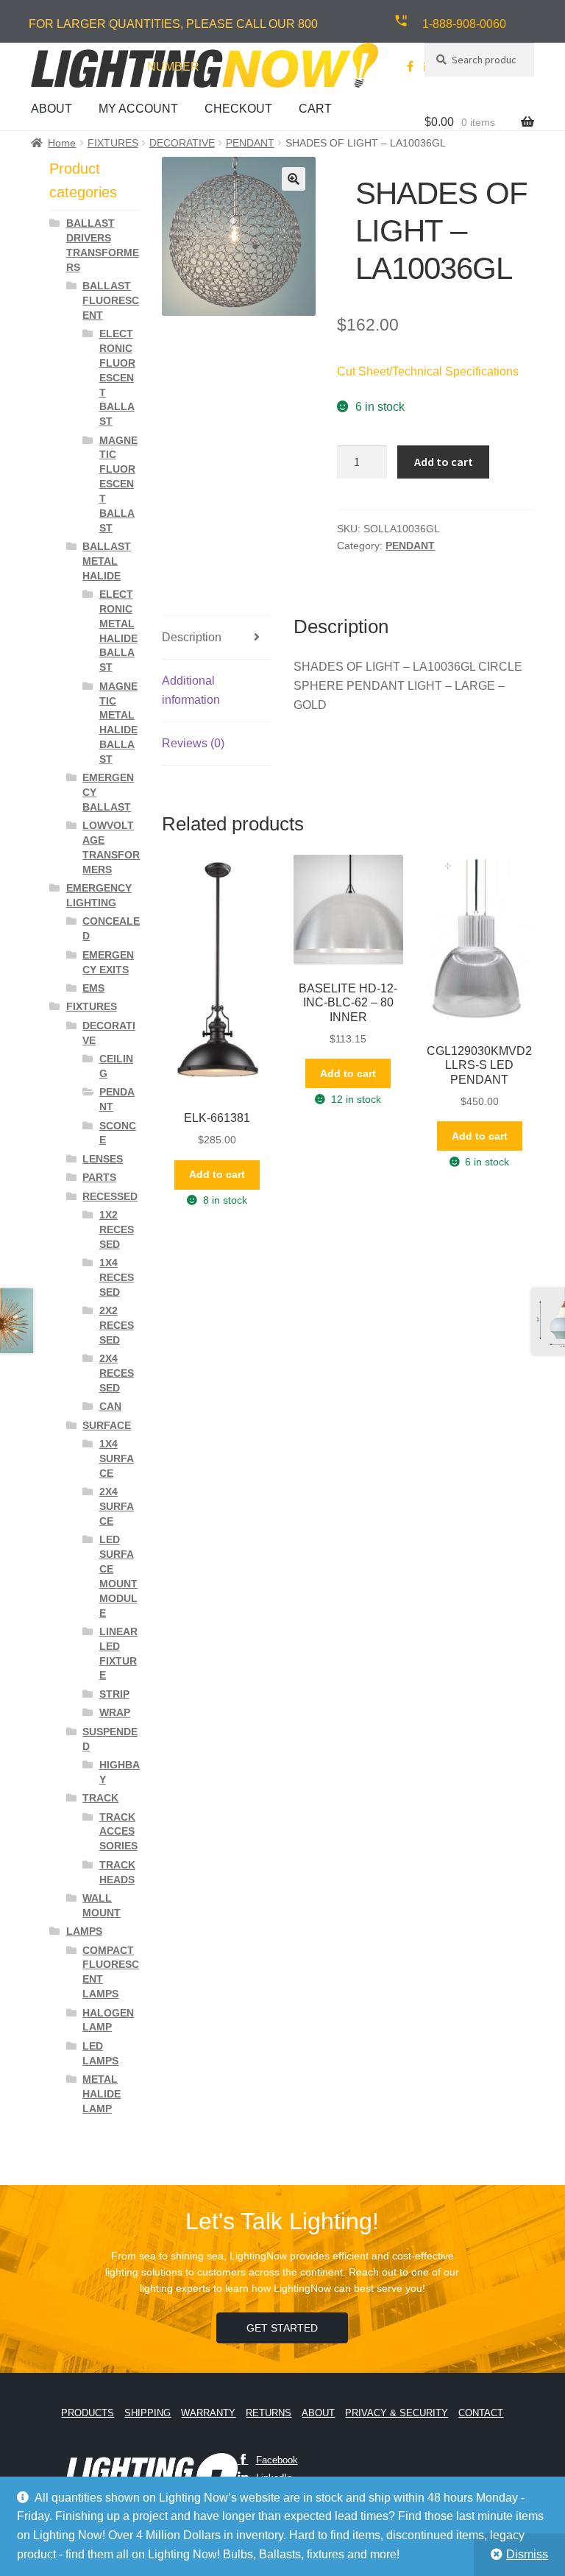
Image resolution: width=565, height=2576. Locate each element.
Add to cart (444, 462)
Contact (481, 2413)
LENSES (103, 1159)
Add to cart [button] (217, 1174)
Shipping (148, 2413)
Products (88, 2413)
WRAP (115, 1712)
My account (138, 109)
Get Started (282, 2328)
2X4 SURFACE (117, 1506)
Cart (315, 109)
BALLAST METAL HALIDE (107, 561)
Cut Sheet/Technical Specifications (428, 371)
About (51, 109)
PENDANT (250, 143)
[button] (294, 179)
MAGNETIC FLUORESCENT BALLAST (118, 484)
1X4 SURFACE (117, 1458)
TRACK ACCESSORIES (118, 1832)
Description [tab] (192, 637)
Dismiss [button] (527, 2554)
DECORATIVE (182, 143)
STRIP (114, 1694)
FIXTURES (113, 143)
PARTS (99, 1177)
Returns (269, 2413)
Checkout (238, 109)
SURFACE (107, 1425)
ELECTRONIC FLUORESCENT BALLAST (117, 377)
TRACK (100, 1798)
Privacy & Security (397, 2413)
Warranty (208, 2413)
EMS (93, 988)
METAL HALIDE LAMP (102, 2094)
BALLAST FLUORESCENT (111, 300)
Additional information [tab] (191, 690)
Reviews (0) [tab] (193, 743)
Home (62, 143)
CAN (110, 1406)
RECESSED (110, 1196)
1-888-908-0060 (464, 24)
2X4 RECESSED (117, 1373)
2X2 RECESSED (117, 1325)
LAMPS (84, 1931)
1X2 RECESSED (117, 1229)
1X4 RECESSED (117, 1277)
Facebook (277, 2460)
